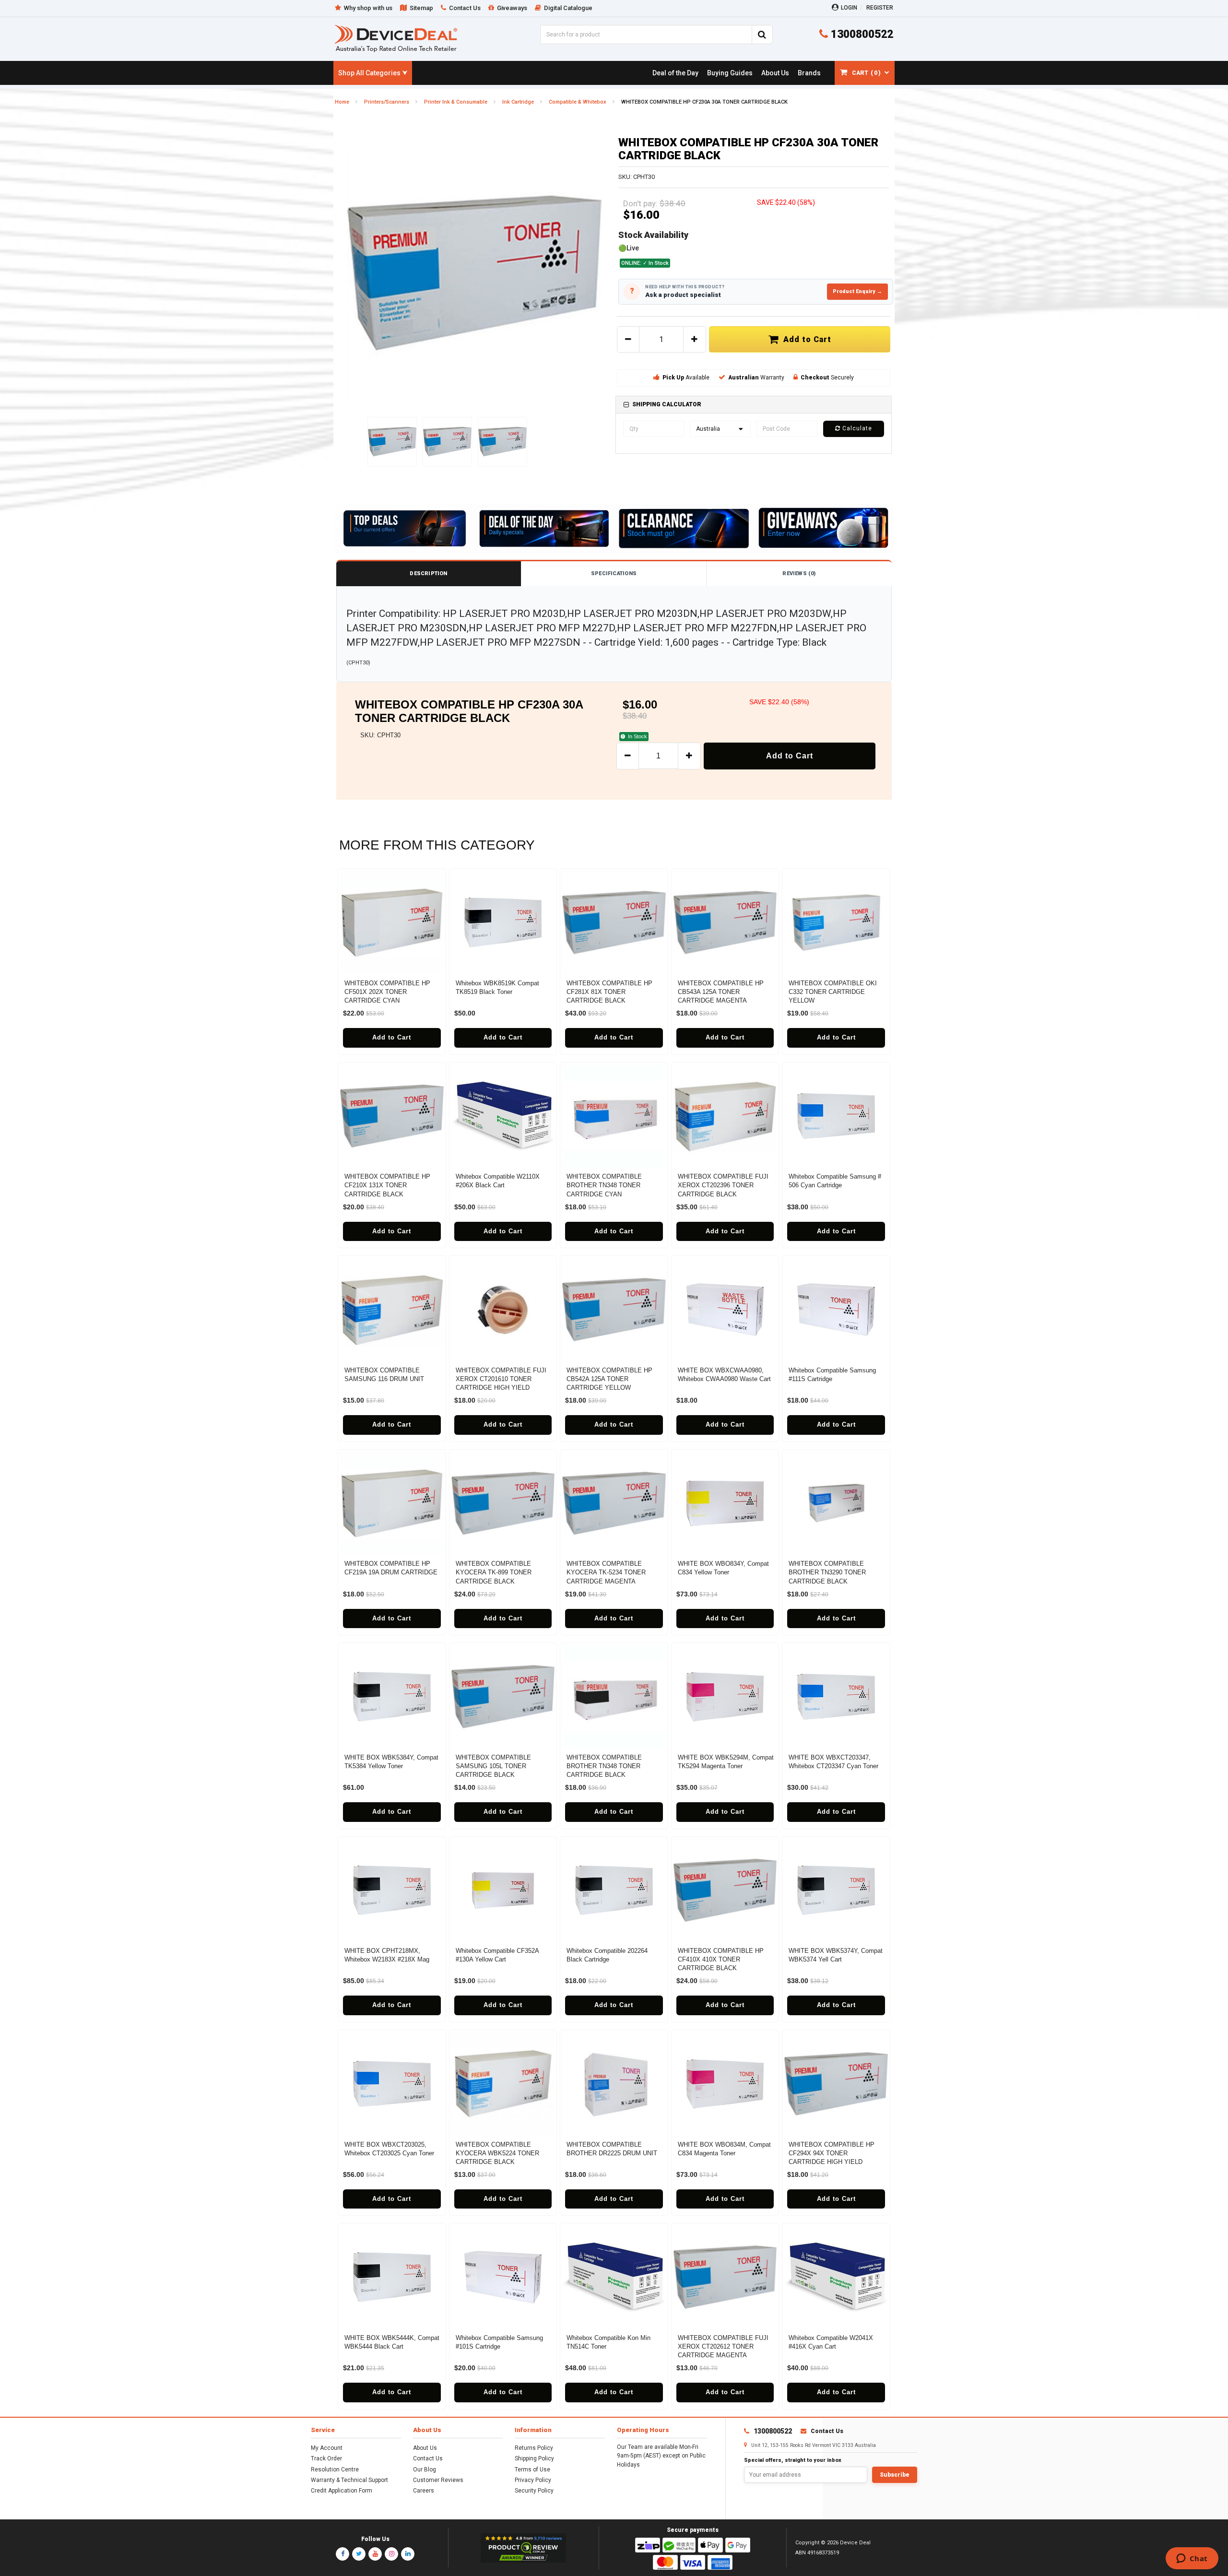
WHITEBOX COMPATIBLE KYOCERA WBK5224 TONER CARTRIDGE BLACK (497, 2153)
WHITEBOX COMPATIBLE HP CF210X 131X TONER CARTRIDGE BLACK (387, 1185)
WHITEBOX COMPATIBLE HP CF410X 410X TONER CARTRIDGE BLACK (721, 1959)
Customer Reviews (438, 2480)
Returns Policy (534, 2448)
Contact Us (428, 2458)
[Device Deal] (396, 38)
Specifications (614, 573)
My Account (327, 2448)
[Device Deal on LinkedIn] (408, 2554)
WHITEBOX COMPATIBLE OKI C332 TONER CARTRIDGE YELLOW (833, 992)
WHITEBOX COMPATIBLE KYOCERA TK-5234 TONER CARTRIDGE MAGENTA (606, 1572)
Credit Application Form (342, 2491)
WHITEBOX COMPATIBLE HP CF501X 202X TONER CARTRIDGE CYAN (387, 992)
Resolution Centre (335, 2470)
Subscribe (895, 2475)
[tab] (754, 405)
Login (849, 8)
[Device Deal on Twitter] (359, 2554)
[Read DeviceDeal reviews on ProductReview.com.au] (524, 2548)
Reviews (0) (799, 573)
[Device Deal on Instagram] (391, 2554)
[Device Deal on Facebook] (342, 2554)
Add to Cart (805, 339)
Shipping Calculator (667, 404)
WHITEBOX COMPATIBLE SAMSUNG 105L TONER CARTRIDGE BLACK (493, 1766)
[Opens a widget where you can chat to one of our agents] (1192, 2559)
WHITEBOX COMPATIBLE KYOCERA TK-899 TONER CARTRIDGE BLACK (494, 1572)
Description (428, 573)
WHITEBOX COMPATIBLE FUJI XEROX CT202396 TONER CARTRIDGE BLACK (723, 1185)
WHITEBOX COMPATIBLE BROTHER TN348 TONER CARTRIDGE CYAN (604, 1185)
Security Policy (534, 2491)
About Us (425, 2448)
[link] (675, 73)
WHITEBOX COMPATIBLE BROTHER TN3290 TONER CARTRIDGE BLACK (827, 1572)
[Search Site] (762, 35)
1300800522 (861, 34)
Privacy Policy (533, 2480)
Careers (424, 2491)
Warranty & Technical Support (349, 2480)
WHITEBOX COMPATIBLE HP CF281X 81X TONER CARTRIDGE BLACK (609, 992)
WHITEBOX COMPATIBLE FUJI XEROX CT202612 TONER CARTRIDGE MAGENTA (723, 2346)
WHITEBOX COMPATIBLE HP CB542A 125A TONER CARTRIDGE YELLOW (609, 1379)
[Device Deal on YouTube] (375, 2554)
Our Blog (425, 2470)
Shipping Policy (534, 2458)
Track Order (326, 2458)
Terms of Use (532, 2470)
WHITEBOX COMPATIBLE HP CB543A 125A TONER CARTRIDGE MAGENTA (721, 992)
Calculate (856, 428)
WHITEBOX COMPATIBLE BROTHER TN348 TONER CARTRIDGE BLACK (604, 1766)
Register (880, 8)
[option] (474, 273)
